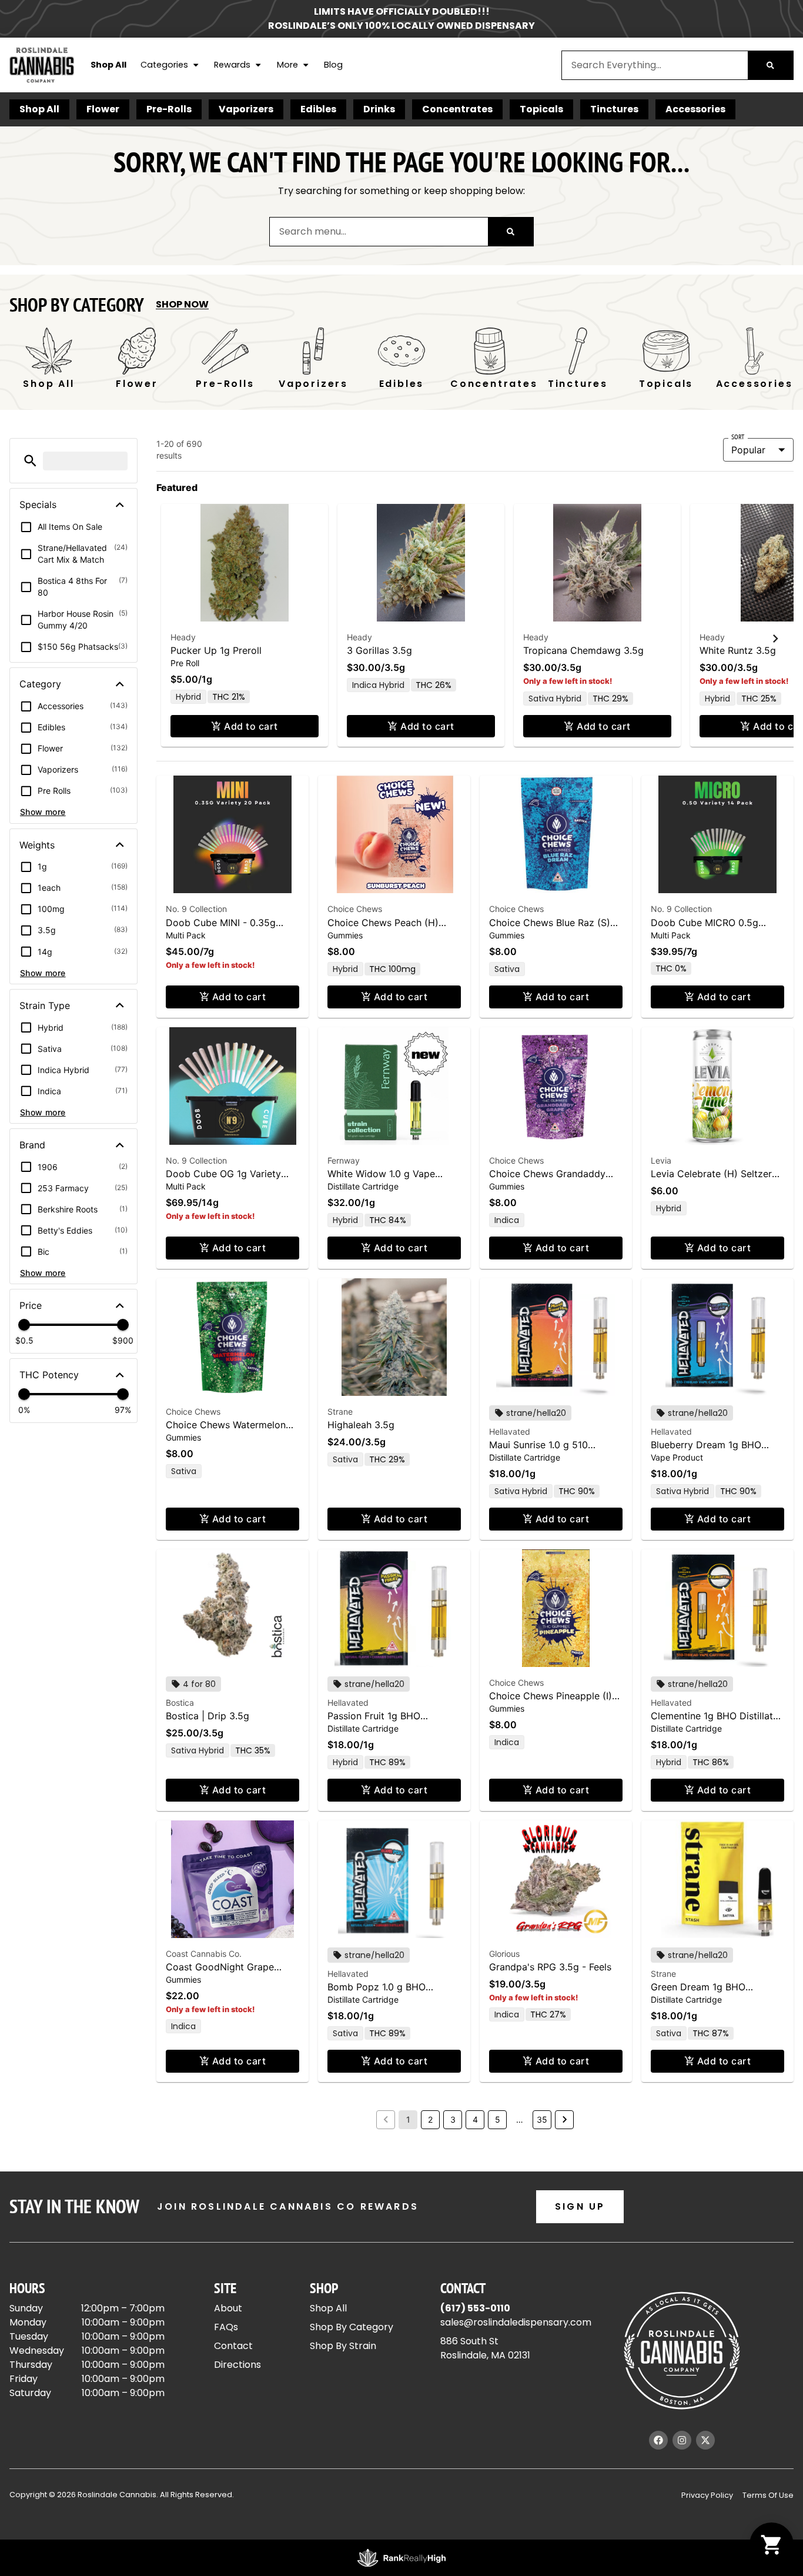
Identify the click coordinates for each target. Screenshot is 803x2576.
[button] (30, 461)
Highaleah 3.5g (361, 1425)
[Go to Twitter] (705, 2440)
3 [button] (453, 2119)
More (287, 65)
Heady (183, 637)
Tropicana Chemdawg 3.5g (583, 650)
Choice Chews (355, 909)
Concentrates (457, 109)
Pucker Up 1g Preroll (216, 650)
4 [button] (475, 2119)
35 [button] (542, 2119)
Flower (103, 109)
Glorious (504, 1954)
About (228, 2308)
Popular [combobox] (748, 450)
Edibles (318, 109)
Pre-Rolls (169, 109)
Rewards (232, 65)
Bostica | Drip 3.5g (208, 1716)
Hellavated (510, 1431)
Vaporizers (246, 109)
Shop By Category (352, 2327)
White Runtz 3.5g (738, 650)
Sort (738, 437)
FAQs (226, 2327)
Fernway (344, 1160)
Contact (233, 2346)
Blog (333, 65)
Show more (43, 812)
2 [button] (430, 2119)
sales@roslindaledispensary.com (516, 2322)
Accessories (695, 109)
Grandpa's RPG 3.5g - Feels (550, 1967)
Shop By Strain (343, 2346)
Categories (164, 65)
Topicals (541, 109)
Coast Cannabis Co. (204, 1954)
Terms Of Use (768, 2495)
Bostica (180, 1703)
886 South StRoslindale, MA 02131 (485, 2348)
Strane (340, 1411)
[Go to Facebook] (658, 2440)
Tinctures (614, 109)
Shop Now (182, 304)
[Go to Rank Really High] (401, 2558)
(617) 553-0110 (475, 2308)
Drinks (379, 109)
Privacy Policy (707, 2495)
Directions (237, 2365)
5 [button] (498, 2119)
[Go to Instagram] (682, 2440)
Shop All (108, 65)
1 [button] (408, 2119)
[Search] (770, 65)
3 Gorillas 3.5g (379, 650)
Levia (661, 1160)
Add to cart (251, 726)
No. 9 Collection (196, 909)
